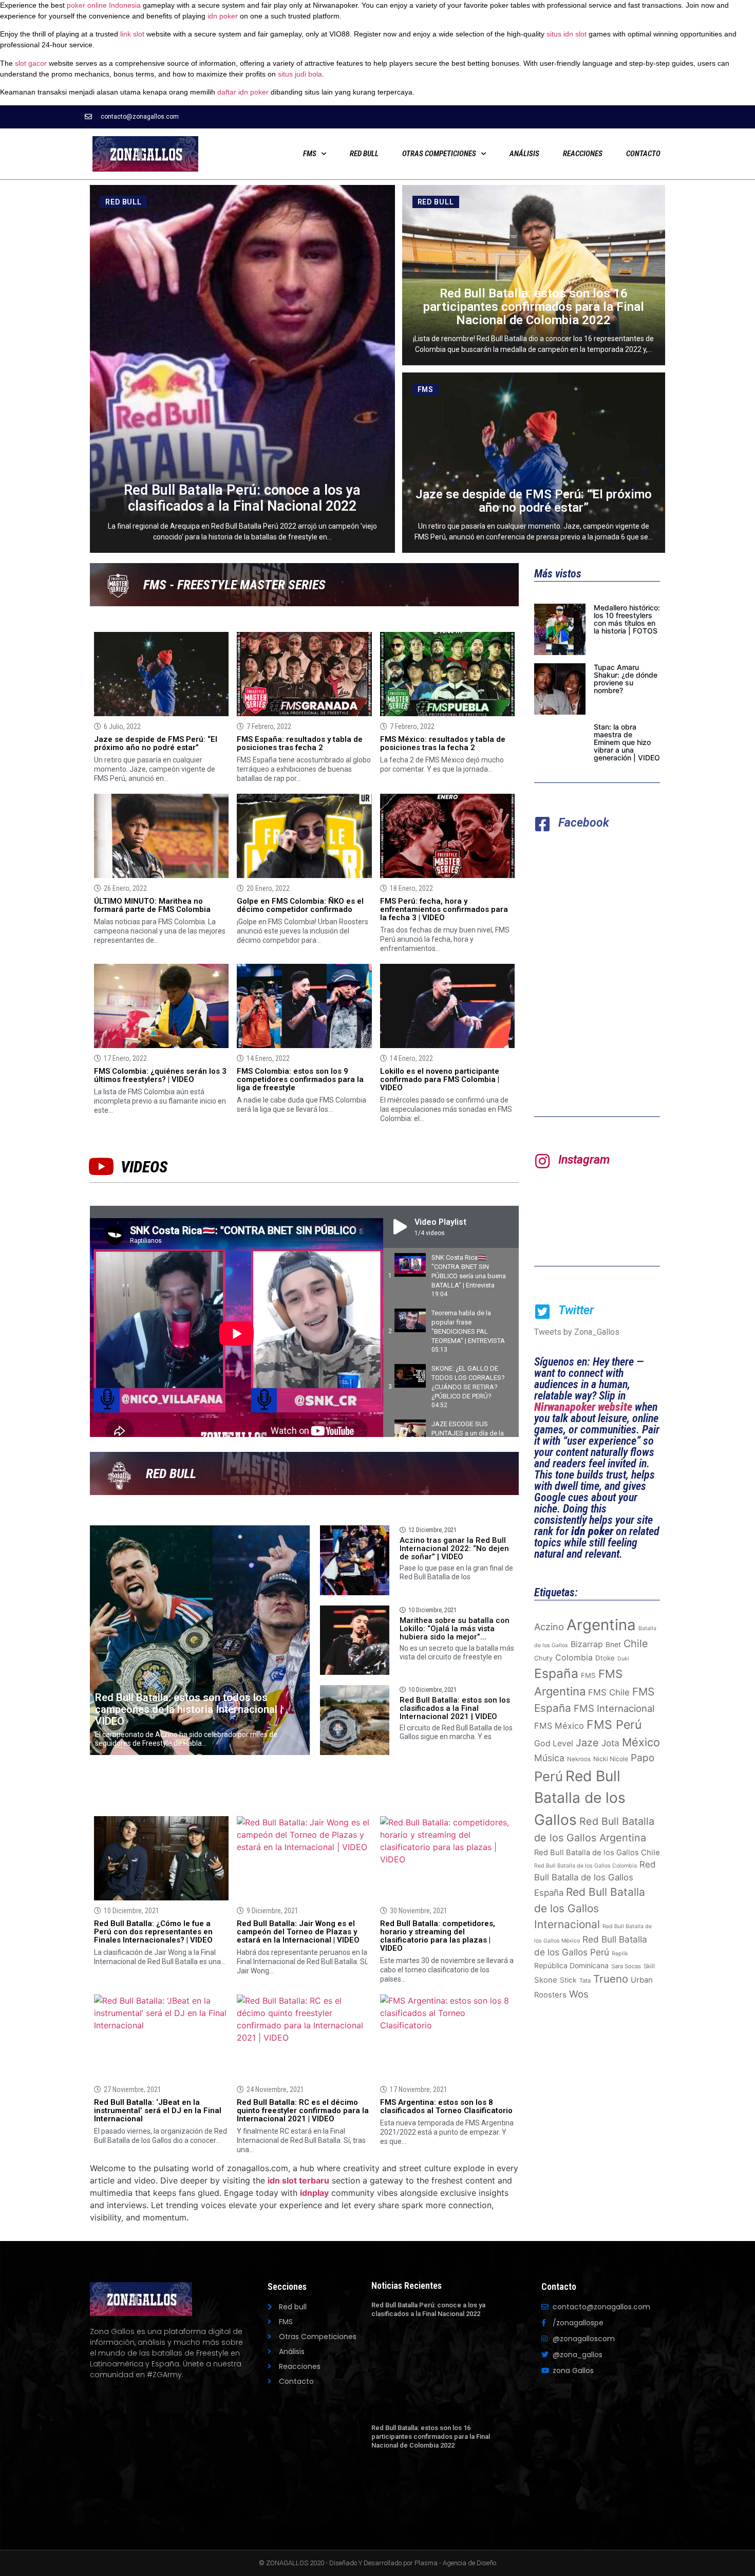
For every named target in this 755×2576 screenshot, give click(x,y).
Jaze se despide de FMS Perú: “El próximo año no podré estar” (156, 743)
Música (549, 1758)
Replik (620, 1954)
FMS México (559, 1726)
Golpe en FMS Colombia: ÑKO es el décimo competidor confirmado (300, 905)
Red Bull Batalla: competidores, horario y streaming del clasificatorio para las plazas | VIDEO (438, 1936)
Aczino (549, 1627)
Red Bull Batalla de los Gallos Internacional (590, 1908)
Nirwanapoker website (583, 1407)
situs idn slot (567, 34)
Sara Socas (626, 1966)
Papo (643, 1758)
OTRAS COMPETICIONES (439, 154)
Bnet (613, 1645)
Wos (579, 1994)
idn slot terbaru (298, 2180)
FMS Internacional (614, 1708)
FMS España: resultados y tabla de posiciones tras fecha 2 (300, 743)
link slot (132, 34)
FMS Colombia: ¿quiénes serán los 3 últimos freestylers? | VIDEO (160, 1075)
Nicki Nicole (611, 1759)
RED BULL (364, 154)
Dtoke (605, 1658)
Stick (568, 1980)
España (556, 1673)
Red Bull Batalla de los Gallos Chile (597, 1853)
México (641, 1742)
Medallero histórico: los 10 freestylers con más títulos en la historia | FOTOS (627, 619)
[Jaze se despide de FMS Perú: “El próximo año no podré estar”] (534, 463)
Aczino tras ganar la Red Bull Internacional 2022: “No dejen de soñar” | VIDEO (454, 1548)
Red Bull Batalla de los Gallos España (595, 1879)
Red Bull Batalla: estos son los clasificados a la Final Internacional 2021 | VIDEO (455, 1708)
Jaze (587, 1743)
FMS (310, 154)
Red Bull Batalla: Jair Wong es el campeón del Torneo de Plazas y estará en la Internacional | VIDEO (298, 1932)
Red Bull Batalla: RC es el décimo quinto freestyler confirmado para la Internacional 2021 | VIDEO (303, 2111)
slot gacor (31, 63)
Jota (610, 1743)
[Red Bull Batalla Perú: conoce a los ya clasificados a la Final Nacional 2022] (242, 369)
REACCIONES (583, 154)
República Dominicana (571, 1965)
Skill (649, 1966)
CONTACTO (643, 154)
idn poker (223, 16)
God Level (554, 1743)
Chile (636, 1644)
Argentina (601, 1625)
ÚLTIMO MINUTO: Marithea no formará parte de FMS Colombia (152, 905)
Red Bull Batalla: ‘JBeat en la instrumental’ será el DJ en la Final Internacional (158, 2111)
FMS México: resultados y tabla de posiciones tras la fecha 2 (443, 743)
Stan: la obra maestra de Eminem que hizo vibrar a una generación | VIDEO (627, 742)
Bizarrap (587, 1644)
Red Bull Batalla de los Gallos (580, 1798)
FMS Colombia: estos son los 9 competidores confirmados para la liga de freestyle (300, 1079)
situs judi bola (300, 74)
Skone (546, 1980)
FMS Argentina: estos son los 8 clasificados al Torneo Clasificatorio (446, 2106)
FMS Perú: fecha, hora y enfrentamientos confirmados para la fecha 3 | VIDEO (444, 909)
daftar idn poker (243, 92)
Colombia (574, 1658)
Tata (585, 1981)
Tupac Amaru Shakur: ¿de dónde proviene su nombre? (626, 679)
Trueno (611, 1979)
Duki (623, 1659)
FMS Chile (609, 1692)
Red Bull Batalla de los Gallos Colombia (586, 1866)
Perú (549, 1776)
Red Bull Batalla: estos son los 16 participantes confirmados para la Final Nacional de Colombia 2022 (431, 2437)
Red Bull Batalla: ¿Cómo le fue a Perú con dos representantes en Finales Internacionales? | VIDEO (153, 1932)
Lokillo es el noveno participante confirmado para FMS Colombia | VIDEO (440, 1079)
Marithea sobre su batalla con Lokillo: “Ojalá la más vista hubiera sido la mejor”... (455, 1629)
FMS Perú (614, 1725)
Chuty (543, 1658)
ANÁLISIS (524, 154)
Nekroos (579, 1759)
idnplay (314, 2193)
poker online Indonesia (104, 5)
